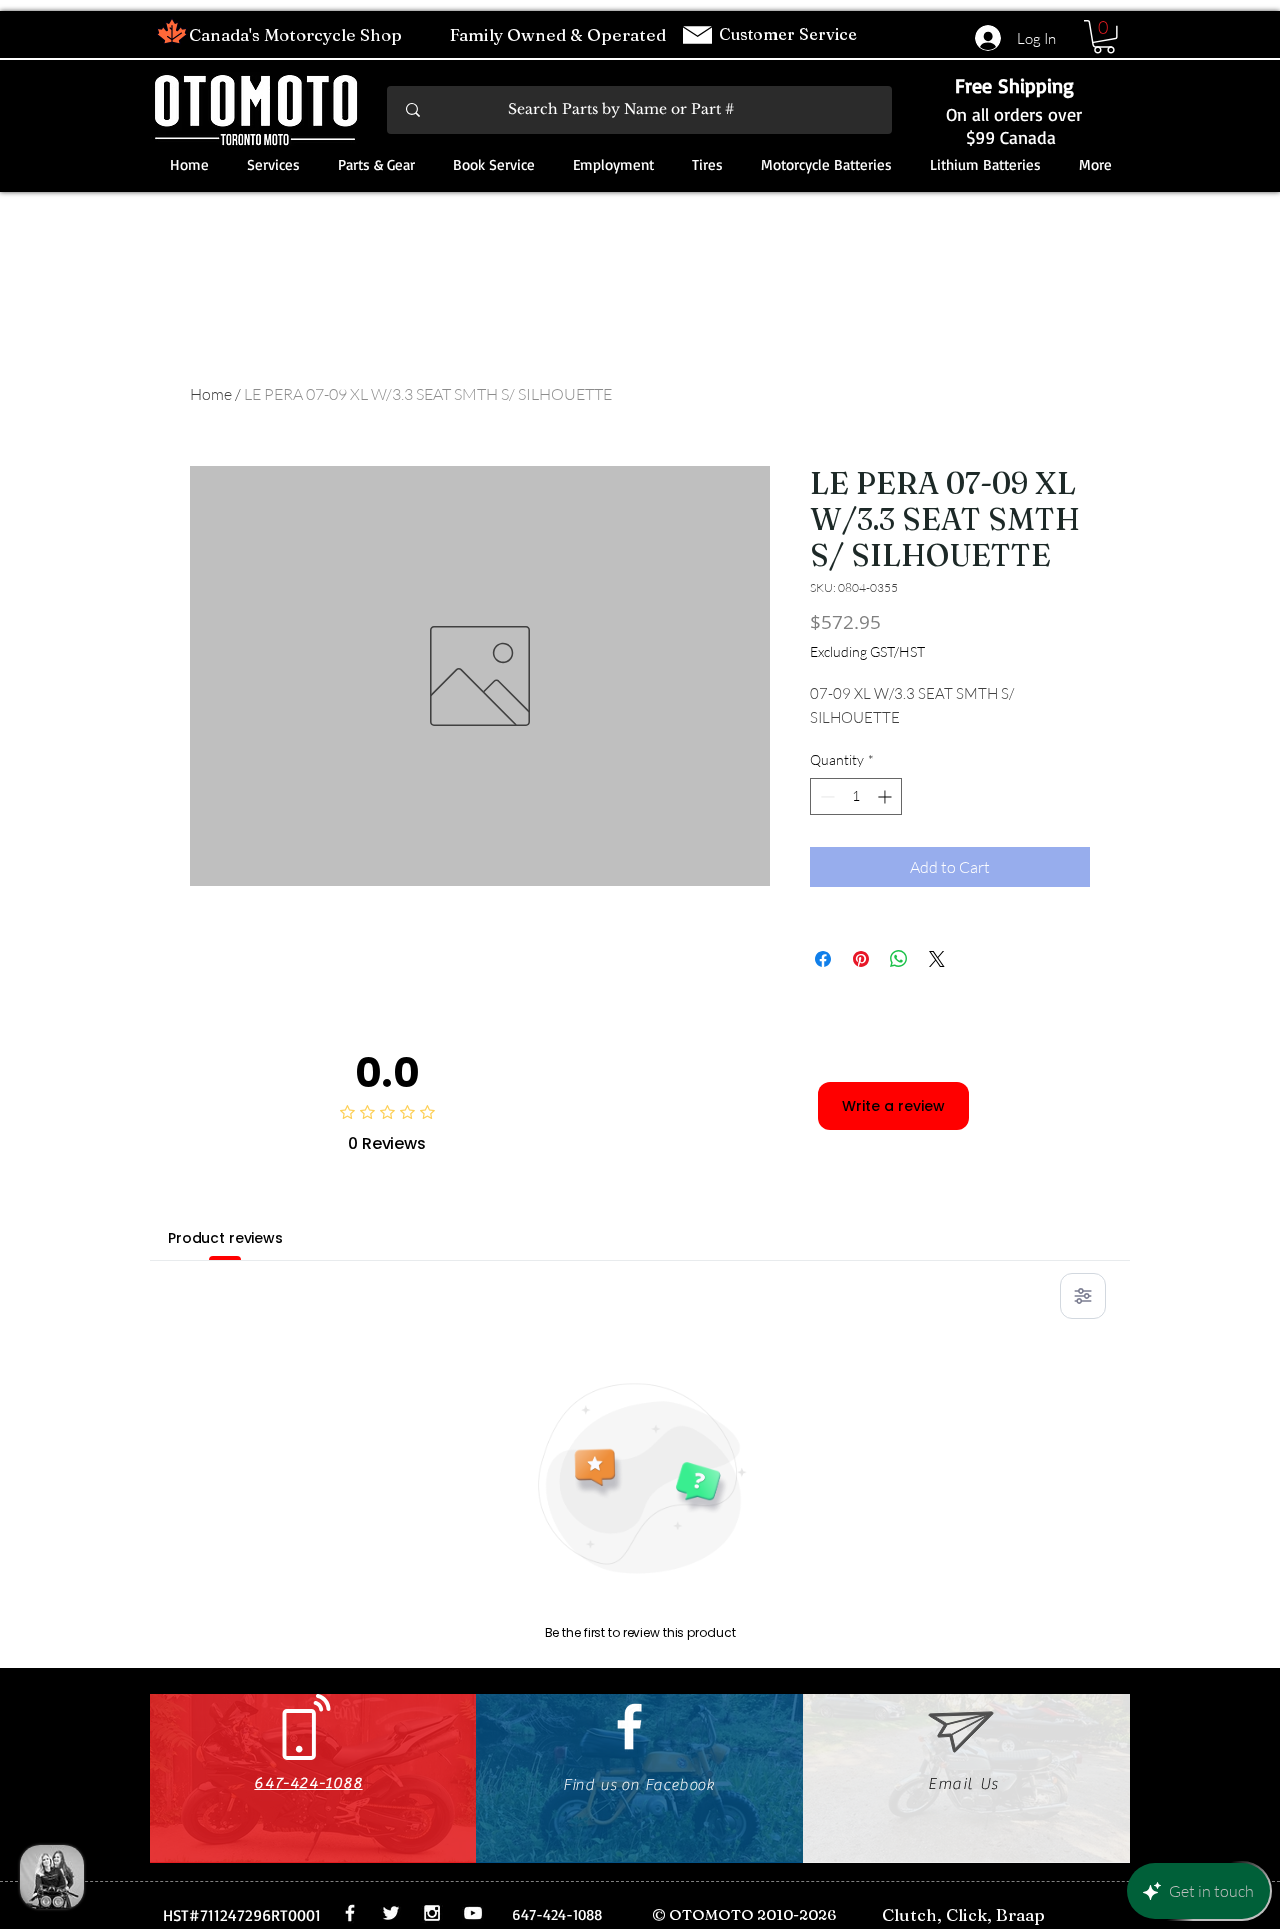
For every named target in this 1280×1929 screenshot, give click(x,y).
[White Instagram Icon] (432, 1913)
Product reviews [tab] (225, 1238)
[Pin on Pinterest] (861, 959)
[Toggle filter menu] (1083, 1296)
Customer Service (790, 34)
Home (211, 394)
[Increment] (886, 796)
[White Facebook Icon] (629, 1726)
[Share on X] (937, 959)
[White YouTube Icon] (473, 1913)
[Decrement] (825, 796)
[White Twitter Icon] (391, 1913)
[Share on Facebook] (823, 959)
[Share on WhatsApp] (899, 959)
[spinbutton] (856, 796)
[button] (1104, 37)
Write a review (893, 1106)
